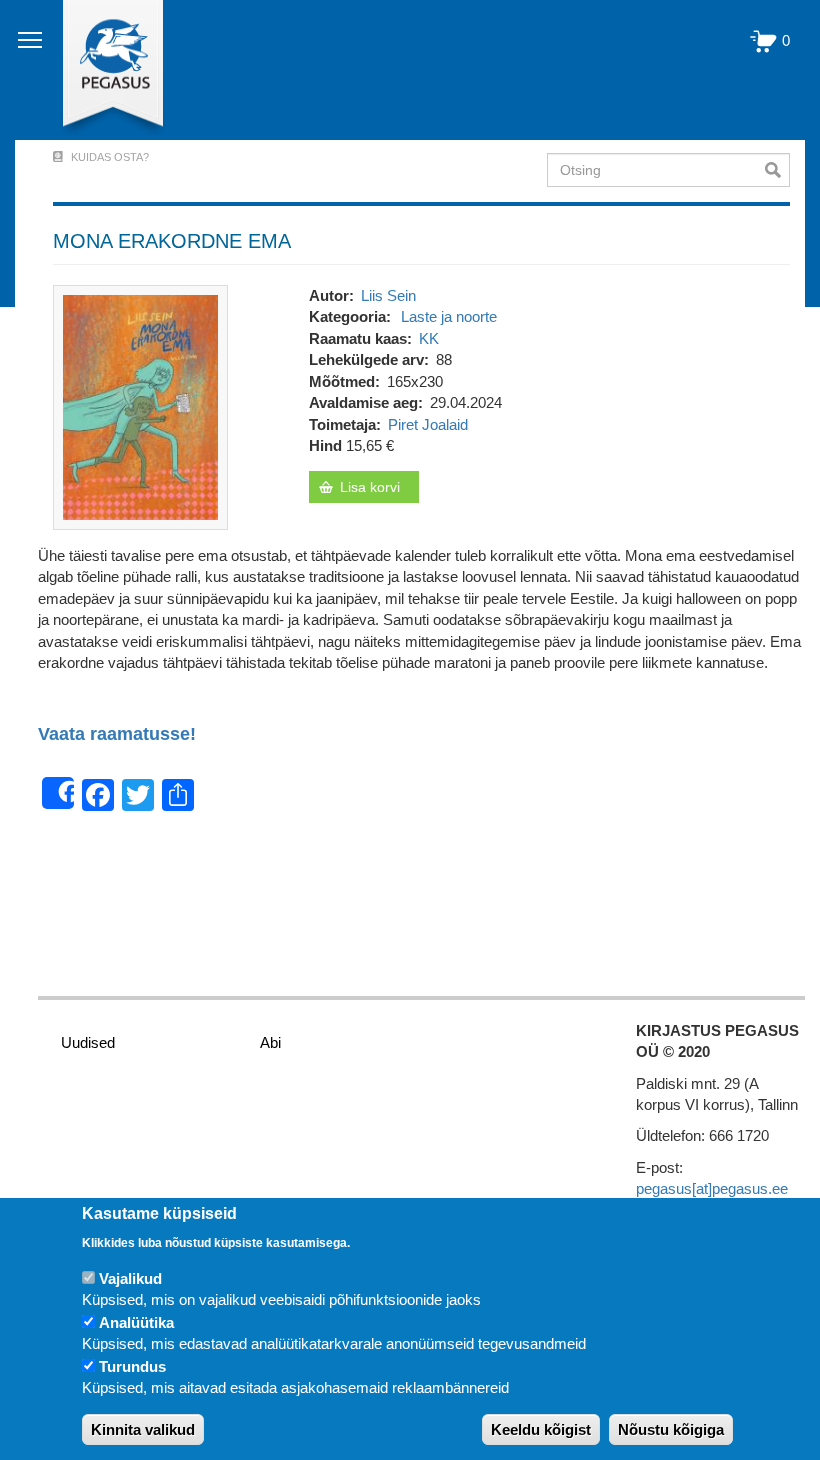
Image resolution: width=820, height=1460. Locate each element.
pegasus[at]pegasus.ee (712, 1188)
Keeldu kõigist (541, 1429)
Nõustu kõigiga (671, 1429)
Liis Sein (388, 295)
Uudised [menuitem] (88, 1042)
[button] (140, 405)
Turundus (132, 1366)
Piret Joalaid (428, 424)
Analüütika (136, 1322)
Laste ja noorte (449, 316)
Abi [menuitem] (270, 1042)
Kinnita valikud (143, 1429)
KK (429, 338)
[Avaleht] (101, 70)
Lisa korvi (370, 487)
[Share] (58, 793)
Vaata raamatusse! (117, 734)
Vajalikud (130, 1278)
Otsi (777, 170)
